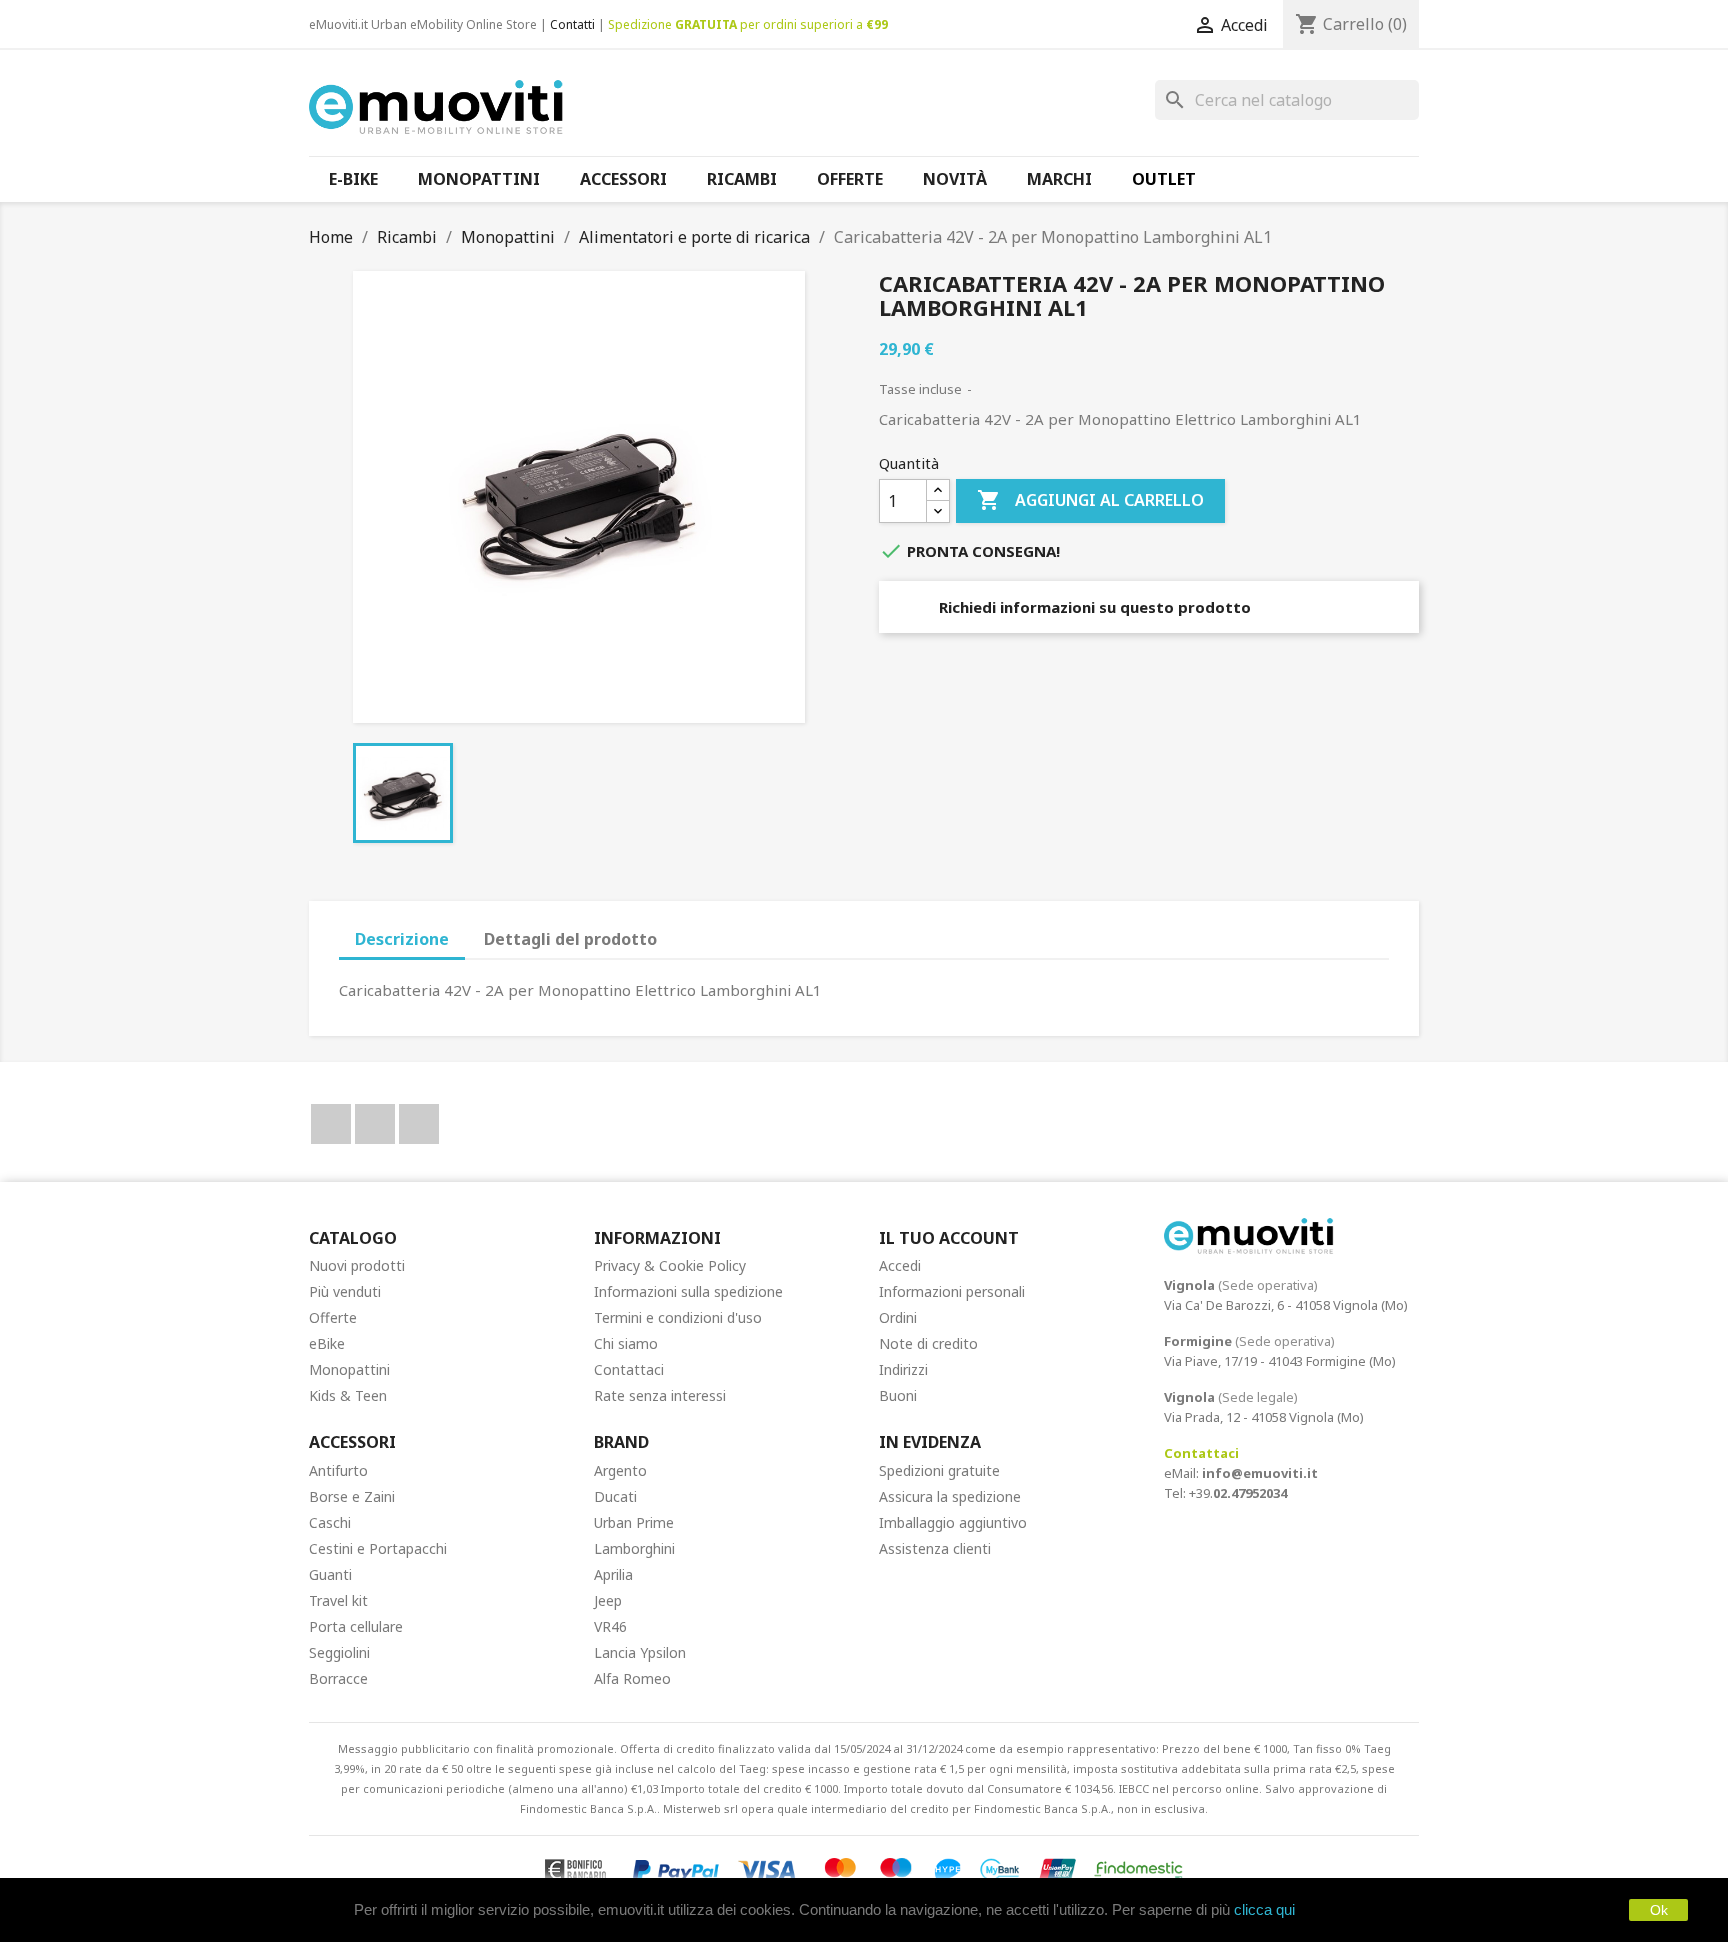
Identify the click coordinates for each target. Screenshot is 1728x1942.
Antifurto (338, 1470)
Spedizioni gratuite (939, 1470)
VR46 (610, 1626)
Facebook (331, 1124)
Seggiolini (339, 1652)
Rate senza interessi (660, 1395)
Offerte (333, 1317)
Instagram (419, 1124)
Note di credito (928, 1343)
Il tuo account (949, 1238)
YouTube (375, 1124)
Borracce (338, 1678)
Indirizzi (903, 1369)
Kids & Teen (348, 1395)
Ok (1659, 1910)
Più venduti (345, 1291)
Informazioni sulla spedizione (688, 1291)
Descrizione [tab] (402, 939)
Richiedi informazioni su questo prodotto (1093, 607)
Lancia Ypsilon (640, 1652)
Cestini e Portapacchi (378, 1548)
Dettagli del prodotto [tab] (570, 939)
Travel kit (338, 1600)
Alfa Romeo (632, 1678)
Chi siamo (626, 1343)
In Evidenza (930, 1442)
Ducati (615, 1496)
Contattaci (629, 1369)
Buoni (898, 1395)
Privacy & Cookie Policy (670, 1265)
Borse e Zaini (352, 1496)
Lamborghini (634, 1548)
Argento (620, 1470)
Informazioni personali (952, 1291)
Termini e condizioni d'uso (678, 1317)
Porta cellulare (356, 1626)
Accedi (900, 1265)
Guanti (330, 1574)
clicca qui (1264, 1909)
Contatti (572, 24)
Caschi (330, 1522)
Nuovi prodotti (357, 1265)
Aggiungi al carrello (1090, 500)
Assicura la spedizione (950, 1496)
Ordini (898, 1317)
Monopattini (349, 1369)
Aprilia (613, 1574)
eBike (327, 1343)
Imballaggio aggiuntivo (953, 1522)
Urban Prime (634, 1522)
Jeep (608, 1600)
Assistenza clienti (935, 1548)
